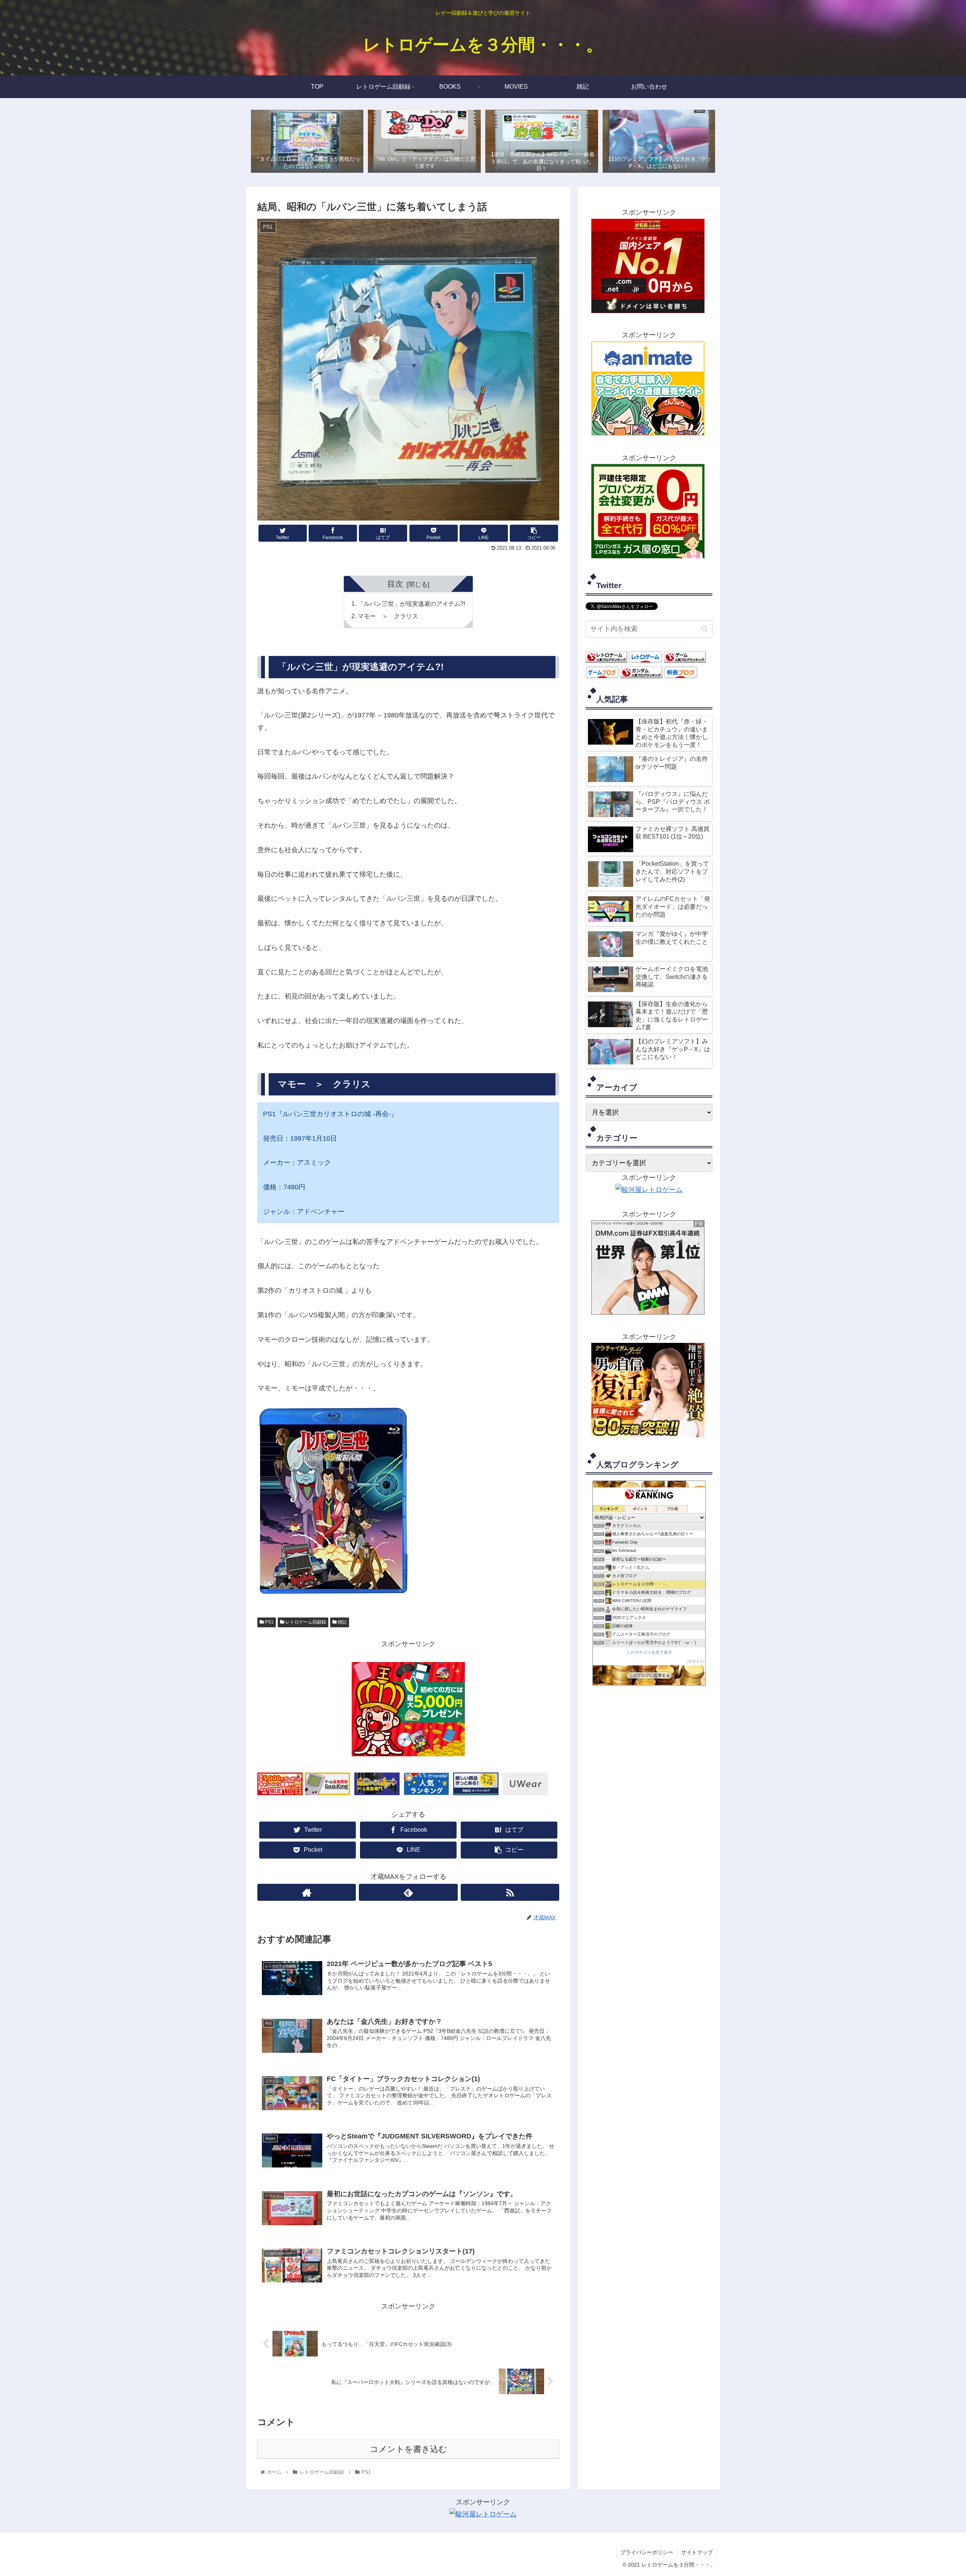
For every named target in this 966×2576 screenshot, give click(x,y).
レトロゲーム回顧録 (305, 1622)
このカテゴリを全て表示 (649, 1652)
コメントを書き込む (408, 2449)
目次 (395, 584)
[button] (705, 629)
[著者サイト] (307, 1892)
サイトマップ (697, 2552)
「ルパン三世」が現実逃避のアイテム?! (411, 604)
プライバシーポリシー (647, 2552)
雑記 (342, 1622)
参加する (696, 1661)
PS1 (269, 1622)
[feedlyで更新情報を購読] (408, 1892)
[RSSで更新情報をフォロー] (510, 1892)
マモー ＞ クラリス (388, 616)
